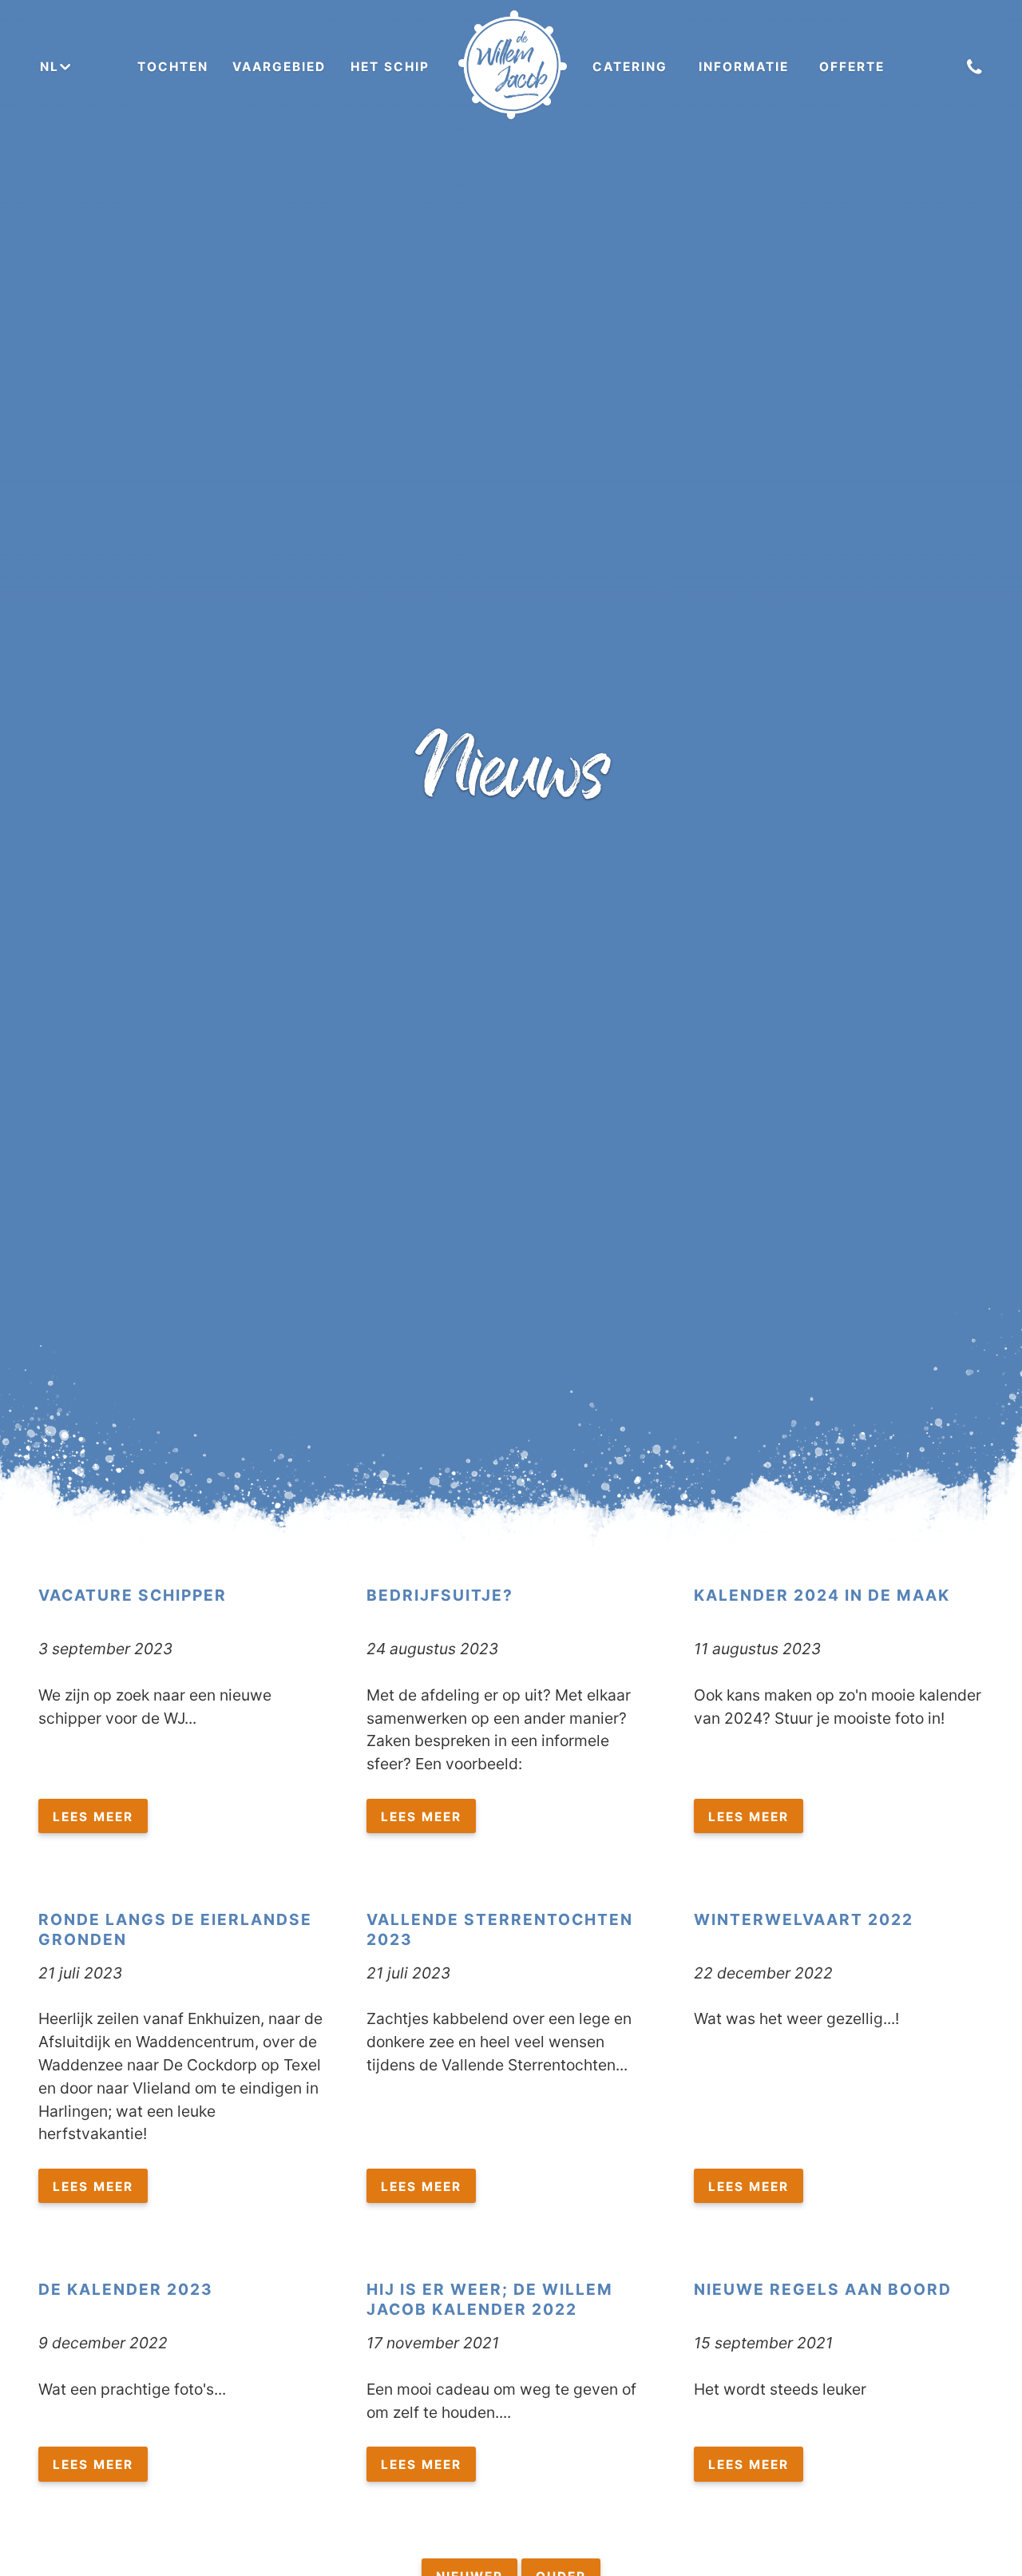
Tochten (173, 67)
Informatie (744, 67)
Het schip (390, 67)
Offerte (852, 67)
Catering (630, 67)
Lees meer (93, 1817)
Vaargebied (279, 67)
